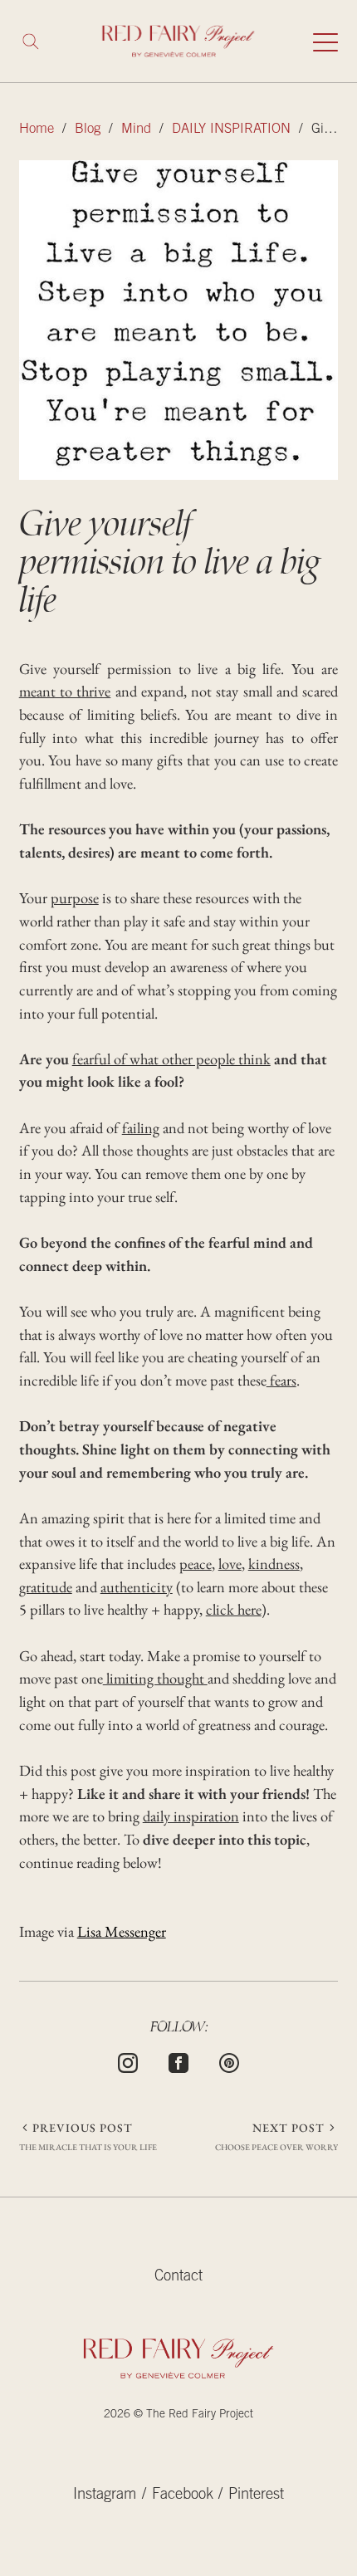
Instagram (105, 2495)
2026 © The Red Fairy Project (178, 2415)
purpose (75, 897)
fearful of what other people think (171, 1058)
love (230, 1563)
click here (234, 1609)
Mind (136, 130)
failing (141, 1127)
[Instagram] (128, 2061)
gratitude (46, 1586)
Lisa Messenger (122, 1931)
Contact (178, 2277)
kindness (274, 1563)
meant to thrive (65, 691)
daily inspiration (191, 1816)
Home (37, 130)
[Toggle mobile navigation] (325, 42)
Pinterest (256, 2495)
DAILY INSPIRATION (231, 130)
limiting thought (155, 1678)
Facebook (183, 2495)
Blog (88, 130)
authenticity (137, 1586)
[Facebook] (178, 2061)
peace (196, 1563)
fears (281, 1380)
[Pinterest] (229, 2061)
